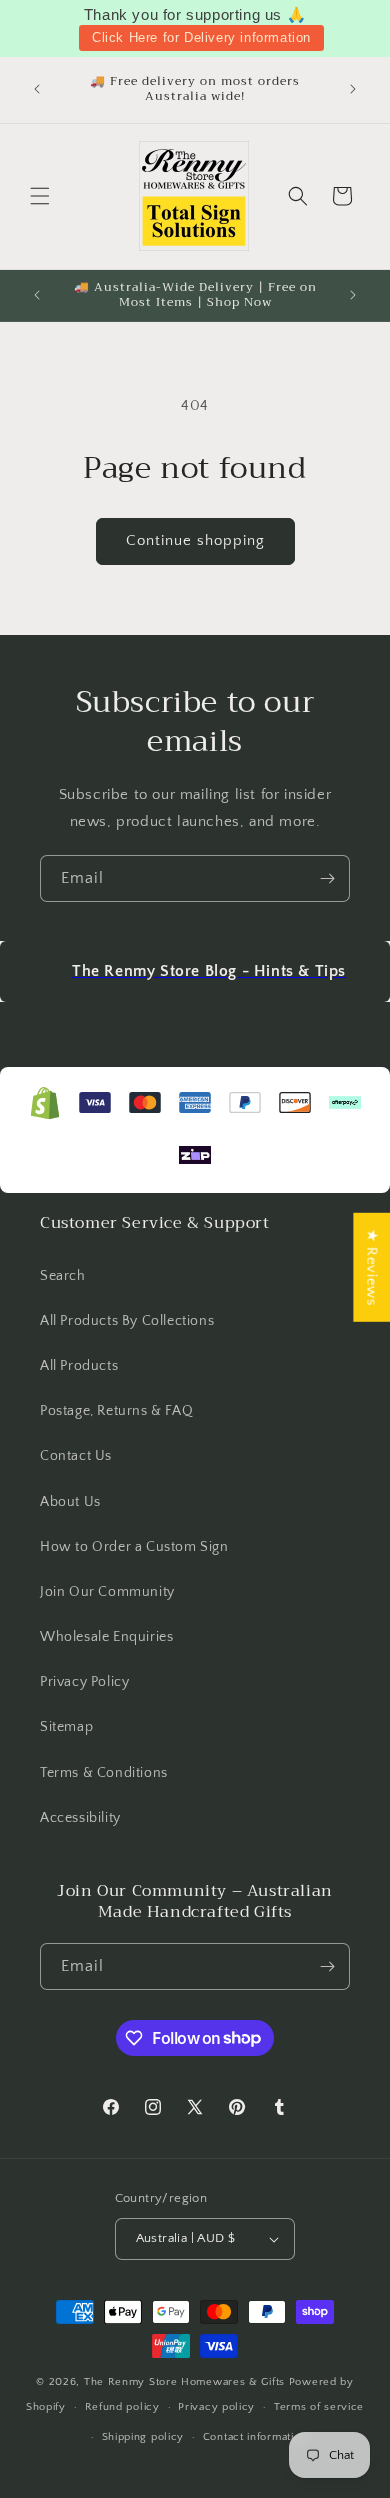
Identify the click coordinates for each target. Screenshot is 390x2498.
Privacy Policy (84, 1682)
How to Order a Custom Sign (134, 1547)
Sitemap (66, 1727)
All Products (79, 1366)
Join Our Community (107, 1592)
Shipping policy (143, 2437)
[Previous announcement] (37, 89)
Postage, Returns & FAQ (116, 1411)
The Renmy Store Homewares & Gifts (186, 2382)
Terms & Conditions (104, 1773)
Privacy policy (216, 2407)
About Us (70, 1502)
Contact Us (76, 1456)
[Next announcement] (353, 89)
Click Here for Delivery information (201, 37)
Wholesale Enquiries (106, 1637)
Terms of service (319, 2407)
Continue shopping (195, 540)
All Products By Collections (127, 1321)
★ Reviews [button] (371, 1267)
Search (63, 1276)
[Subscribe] (327, 878)
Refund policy (122, 2407)
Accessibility (80, 1818)
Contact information (255, 2437)
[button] (40, 196)
